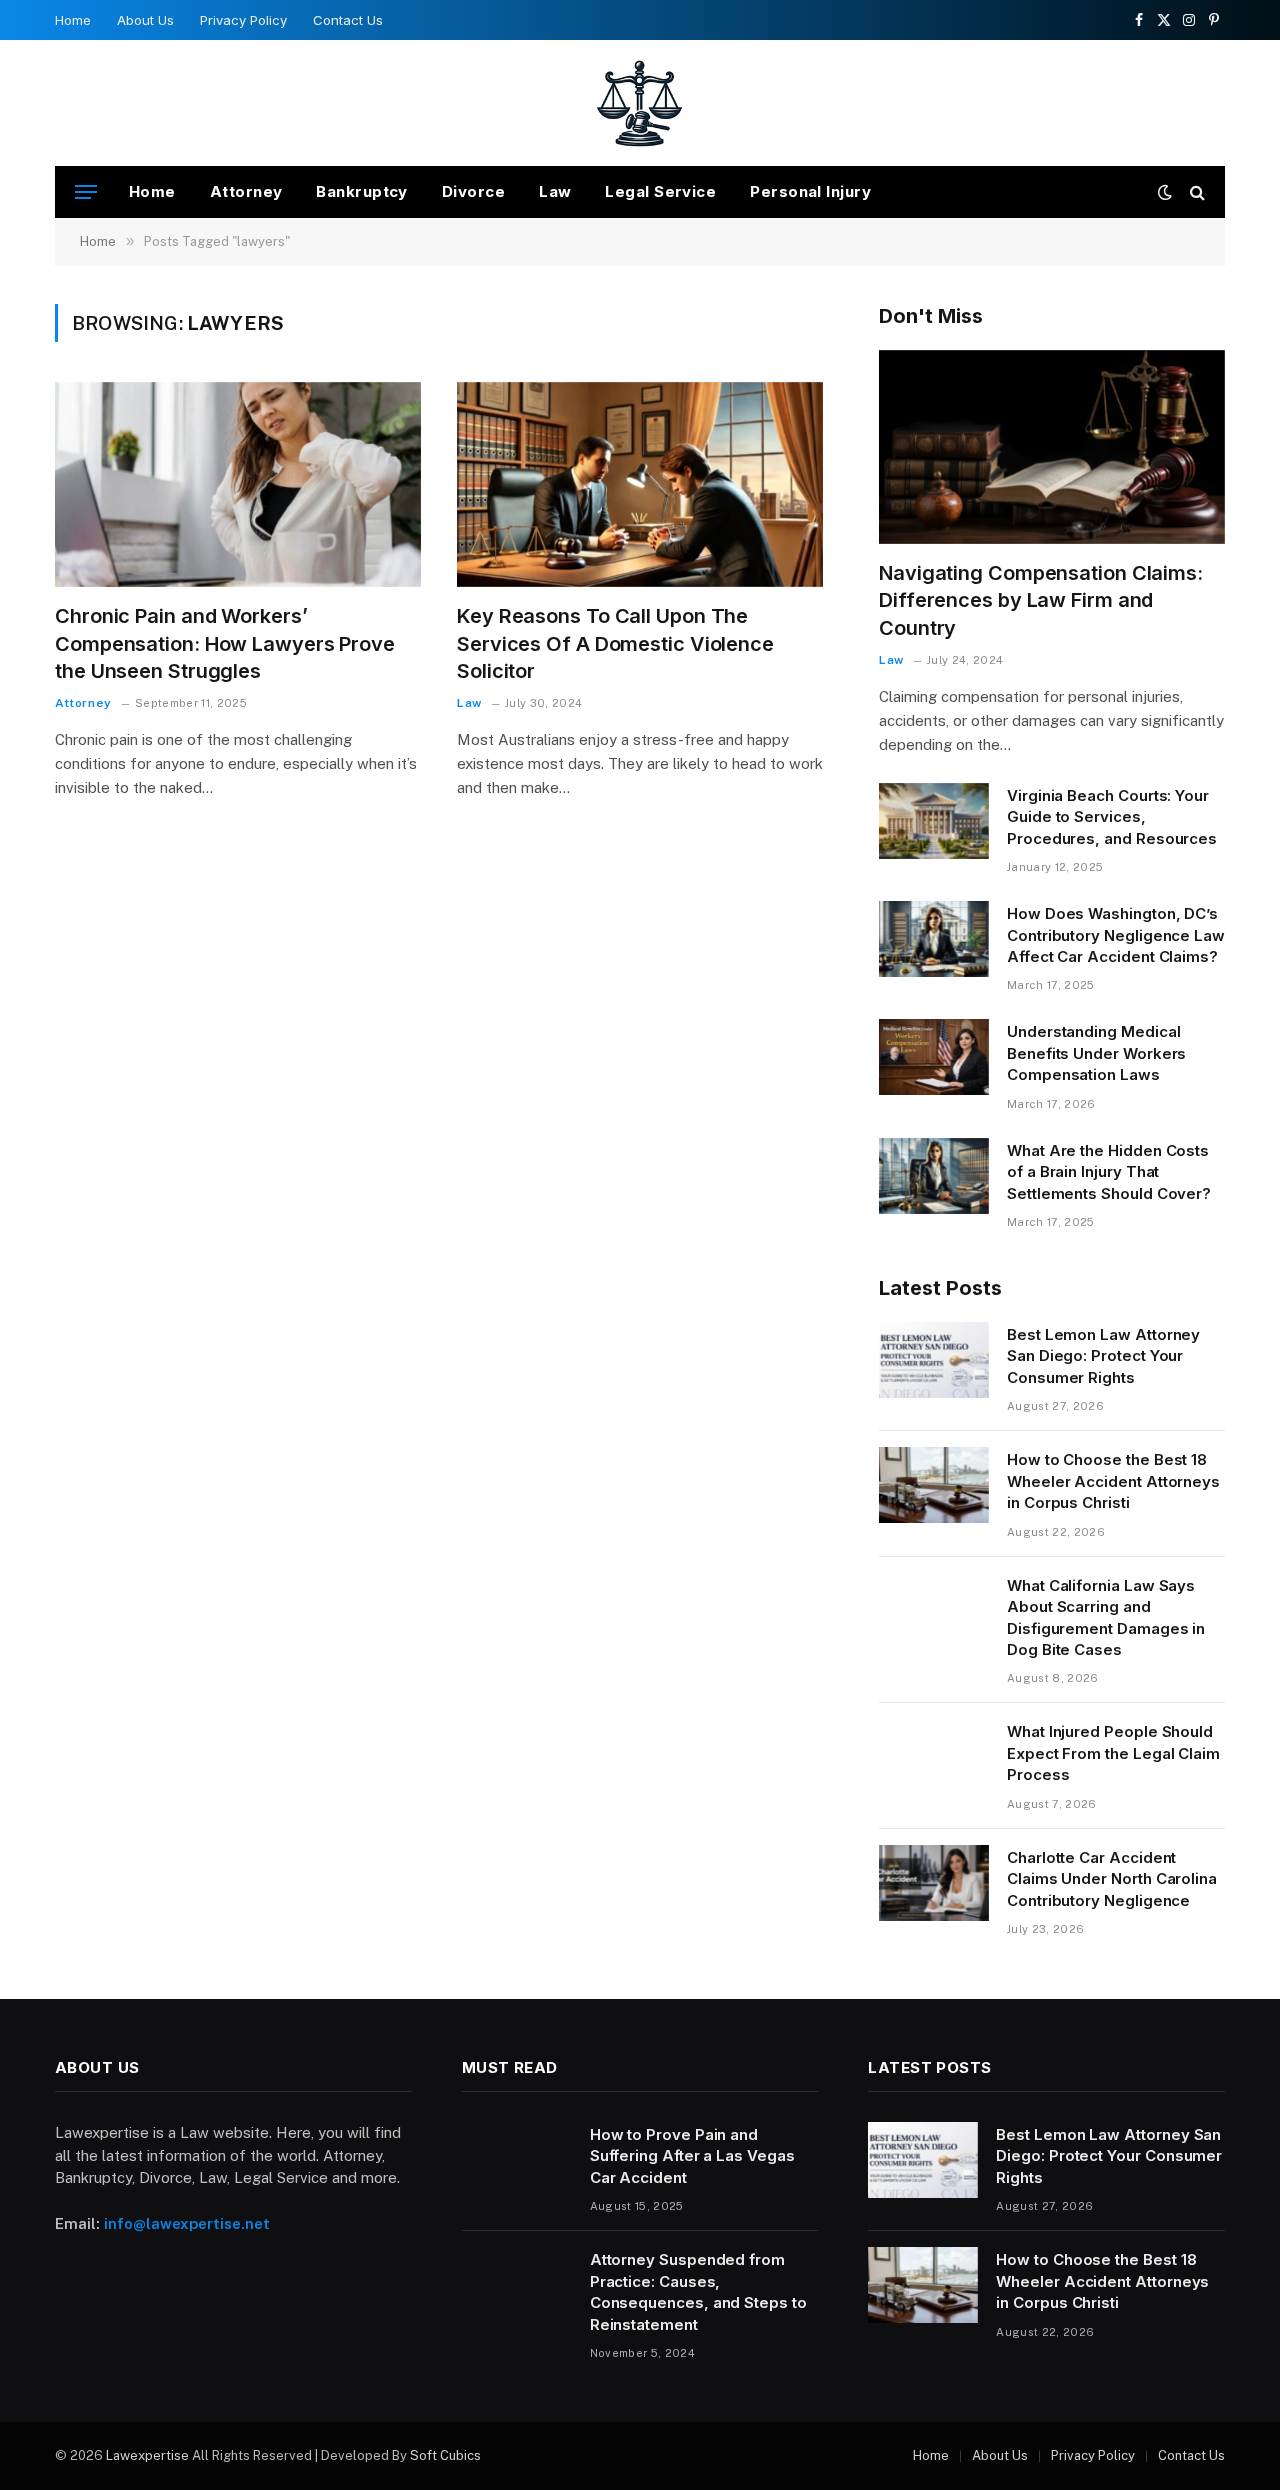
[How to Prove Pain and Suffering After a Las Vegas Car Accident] (517, 2160)
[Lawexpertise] (640, 103)
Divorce (473, 191)
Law (555, 191)
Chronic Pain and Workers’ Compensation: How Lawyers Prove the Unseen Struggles (225, 643)
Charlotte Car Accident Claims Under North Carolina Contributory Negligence (1112, 1879)
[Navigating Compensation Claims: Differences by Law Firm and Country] (1052, 447)
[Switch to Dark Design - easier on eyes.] (1165, 192)
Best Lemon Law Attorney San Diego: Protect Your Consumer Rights (1103, 1356)
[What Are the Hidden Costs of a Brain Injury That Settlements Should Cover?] (934, 1176)
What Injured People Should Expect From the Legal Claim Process (1113, 1753)
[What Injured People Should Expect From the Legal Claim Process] (934, 1757)
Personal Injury (810, 191)
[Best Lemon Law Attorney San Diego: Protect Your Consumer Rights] (934, 1360)
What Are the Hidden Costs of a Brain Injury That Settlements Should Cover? (1109, 1172)
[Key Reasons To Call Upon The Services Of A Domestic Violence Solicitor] (640, 485)
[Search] (1195, 192)
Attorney (246, 191)
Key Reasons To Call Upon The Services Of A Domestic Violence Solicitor (615, 643)
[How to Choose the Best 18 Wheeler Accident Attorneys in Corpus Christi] (934, 1485)
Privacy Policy (243, 20)
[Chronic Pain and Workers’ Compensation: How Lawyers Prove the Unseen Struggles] (238, 485)
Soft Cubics (445, 2455)
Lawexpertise (147, 2455)
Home (73, 20)
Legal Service (660, 191)
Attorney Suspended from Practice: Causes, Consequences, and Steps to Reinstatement (698, 2291)
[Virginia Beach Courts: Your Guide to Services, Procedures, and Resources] (934, 821)
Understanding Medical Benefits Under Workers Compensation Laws (1096, 1053)
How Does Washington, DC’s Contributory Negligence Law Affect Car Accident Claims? (1116, 935)
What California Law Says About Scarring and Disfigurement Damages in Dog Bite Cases (1106, 1617)
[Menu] (86, 192)
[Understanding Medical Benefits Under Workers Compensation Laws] (934, 1057)
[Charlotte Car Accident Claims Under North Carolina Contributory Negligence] (934, 1883)
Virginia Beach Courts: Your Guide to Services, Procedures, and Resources (1112, 817)
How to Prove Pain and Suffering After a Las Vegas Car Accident (692, 2156)
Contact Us (348, 20)
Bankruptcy (362, 191)
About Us (145, 20)
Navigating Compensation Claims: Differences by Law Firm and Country (1041, 600)
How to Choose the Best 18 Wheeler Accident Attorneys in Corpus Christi (1113, 1481)
